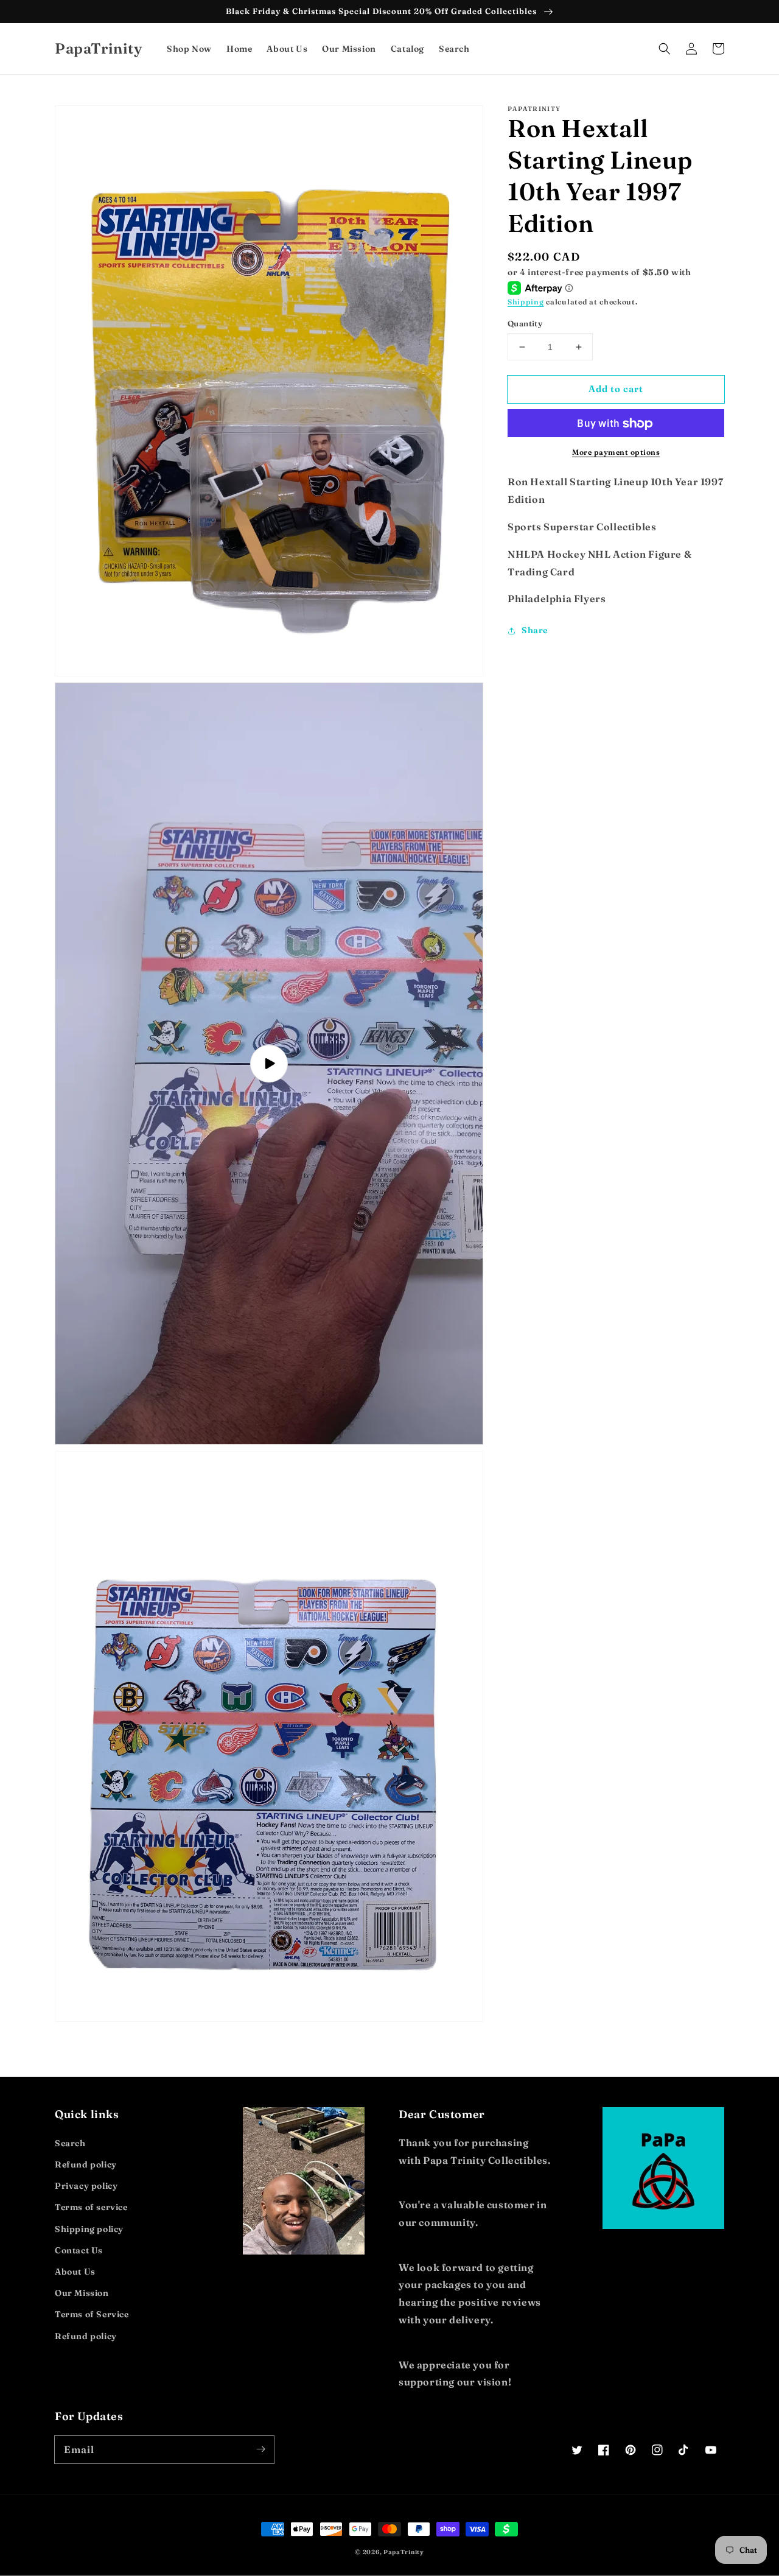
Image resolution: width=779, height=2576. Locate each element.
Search (70, 2143)
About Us (75, 2272)
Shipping (526, 302)
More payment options (616, 453)
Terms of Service (92, 2314)
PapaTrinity (404, 2552)
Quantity (525, 323)
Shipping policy (89, 2229)
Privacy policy (86, 2186)
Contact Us (79, 2250)
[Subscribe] (260, 2449)
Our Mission (82, 2293)
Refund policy (86, 2164)
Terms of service (91, 2207)
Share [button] (535, 630)
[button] (665, 49)
